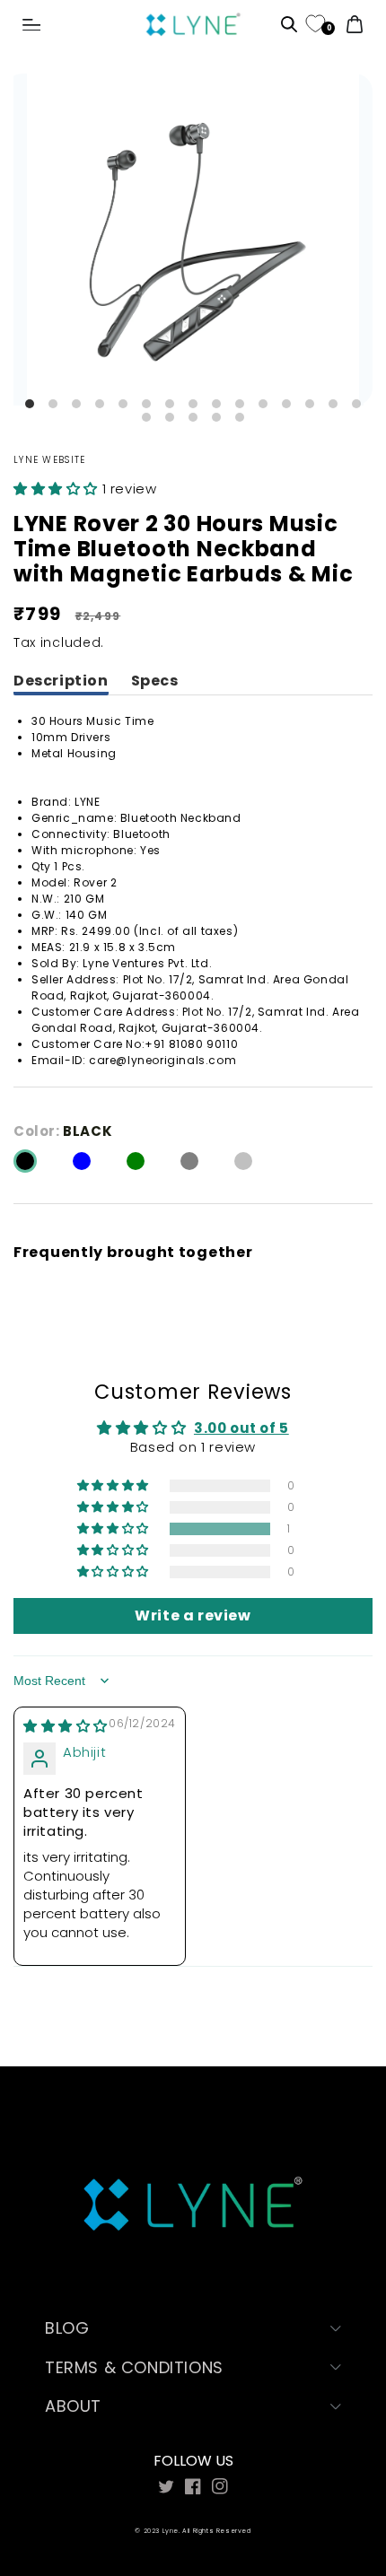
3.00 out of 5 (241, 1428)
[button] (31, 25)
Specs (155, 681)
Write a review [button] (193, 1615)
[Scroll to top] (329, 2425)
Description (61, 681)
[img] (66, 1726)
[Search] (289, 26)
